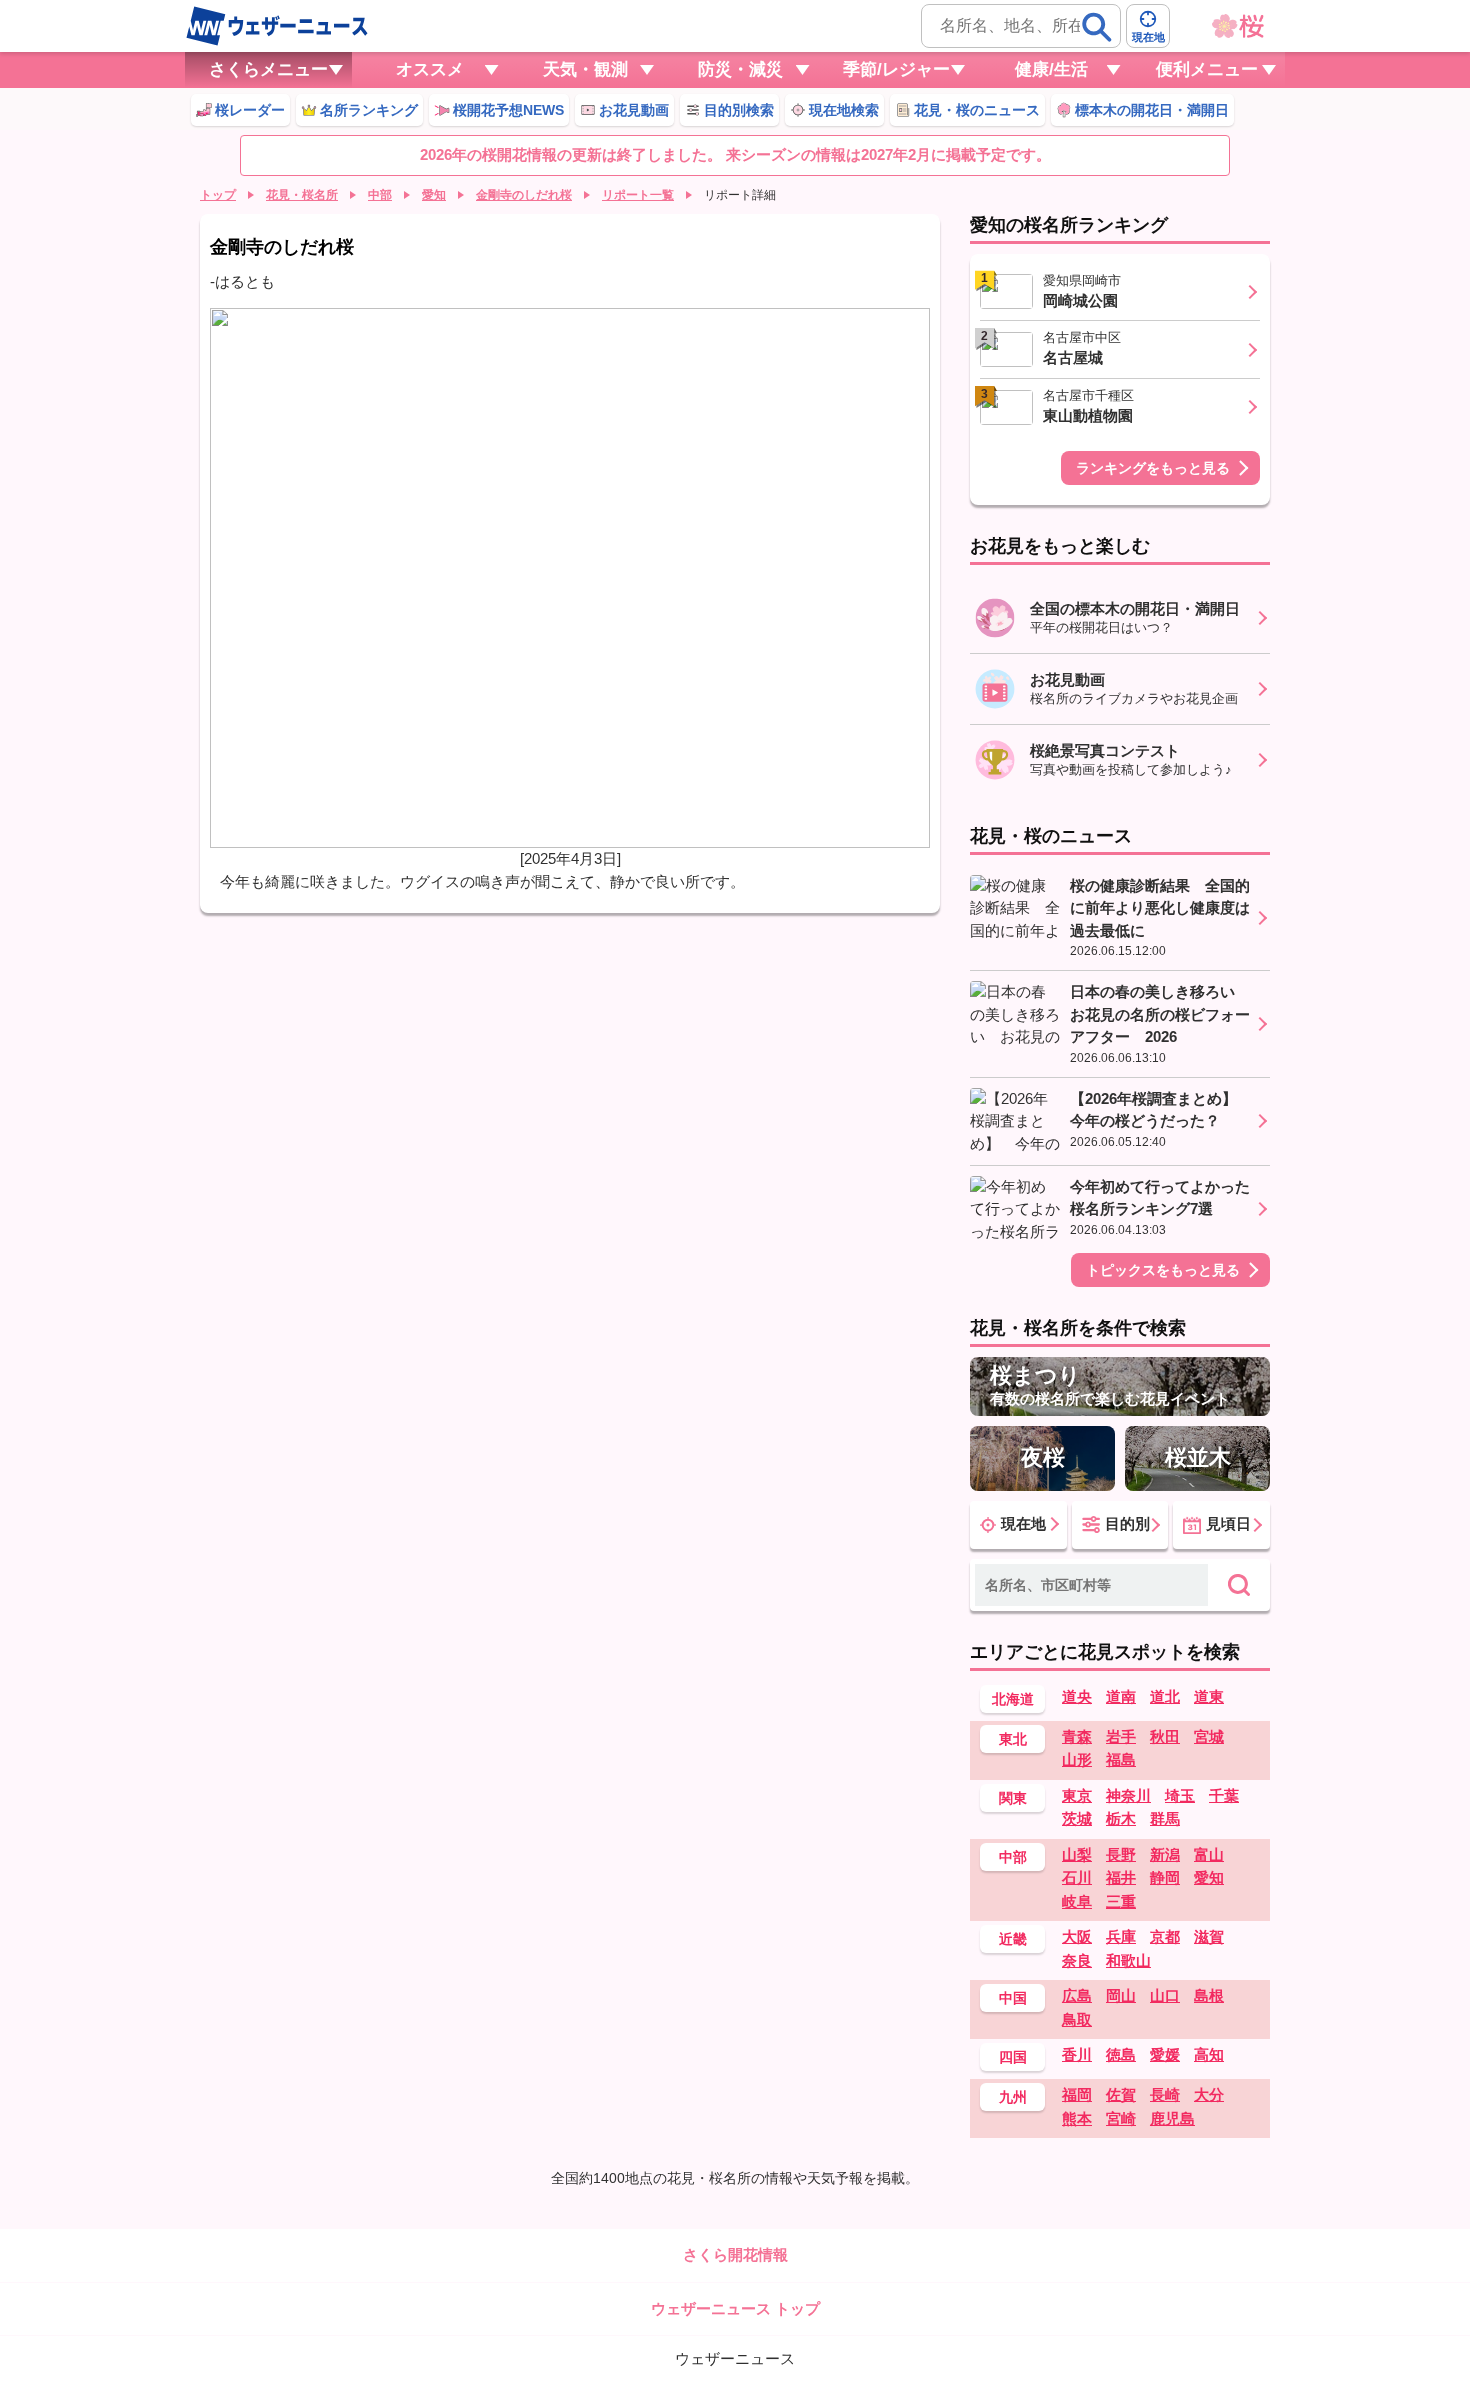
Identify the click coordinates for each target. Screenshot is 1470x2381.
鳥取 (1077, 2019)
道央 (1077, 1696)
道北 (1165, 1696)
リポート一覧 (638, 195)
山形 (1077, 1759)
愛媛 (1165, 2054)
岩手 (1121, 1736)
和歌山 (1128, 1960)
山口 (1165, 1995)
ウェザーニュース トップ (735, 2308)
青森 (1077, 1736)
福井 (1121, 1877)
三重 (1121, 1901)
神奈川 (1128, 1795)
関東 (1013, 1798)
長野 (1121, 1854)
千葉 (1224, 1795)
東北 (1013, 1739)
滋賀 (1209, 1936)
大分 (1209, 2094)
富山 (1209, 1854)
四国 (1013, 2057)
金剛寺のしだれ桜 (524, 195)
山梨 (1077, 1854)
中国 (1013, 1998)
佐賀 (1121, 2094)
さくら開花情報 (735, 2254)
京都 (1165, 1936)
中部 (380, 195)
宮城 (1209, 1736)
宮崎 (1121, 2118)
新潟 (1165, 1854)
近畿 (1013, 1939)
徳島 (1121, 2054)
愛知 (434, 195)
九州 (1013, 2097)
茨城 (1077, 1818)
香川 (1077, 2054)
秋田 (1165, 1736)
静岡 (1165, 1877)
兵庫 (1121, 1936)
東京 (1077, 1795)
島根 (1209, 1995)
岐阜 (1077, 1901)
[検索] (1097, 27)
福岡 (1077, 2094)
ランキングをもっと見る (1153, 468)
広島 (1077, 1995)
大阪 (1077, 1936)
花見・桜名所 (302, 195)
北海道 (1013, 1699)
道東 (1209, 1696)
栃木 (1121, 1818)
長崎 (1165, 2094)
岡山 (1121, 1995)
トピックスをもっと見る (1163, 1270)
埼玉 (1180, 1795)
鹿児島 (1172, 2118)
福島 (1121, 1759)
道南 (1121, 1696)
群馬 (1165, 1818)
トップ (218, 195)
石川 (1077, 1877)
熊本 (1077, 2118)
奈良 (1077, 1960)
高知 (1209, 2054)
